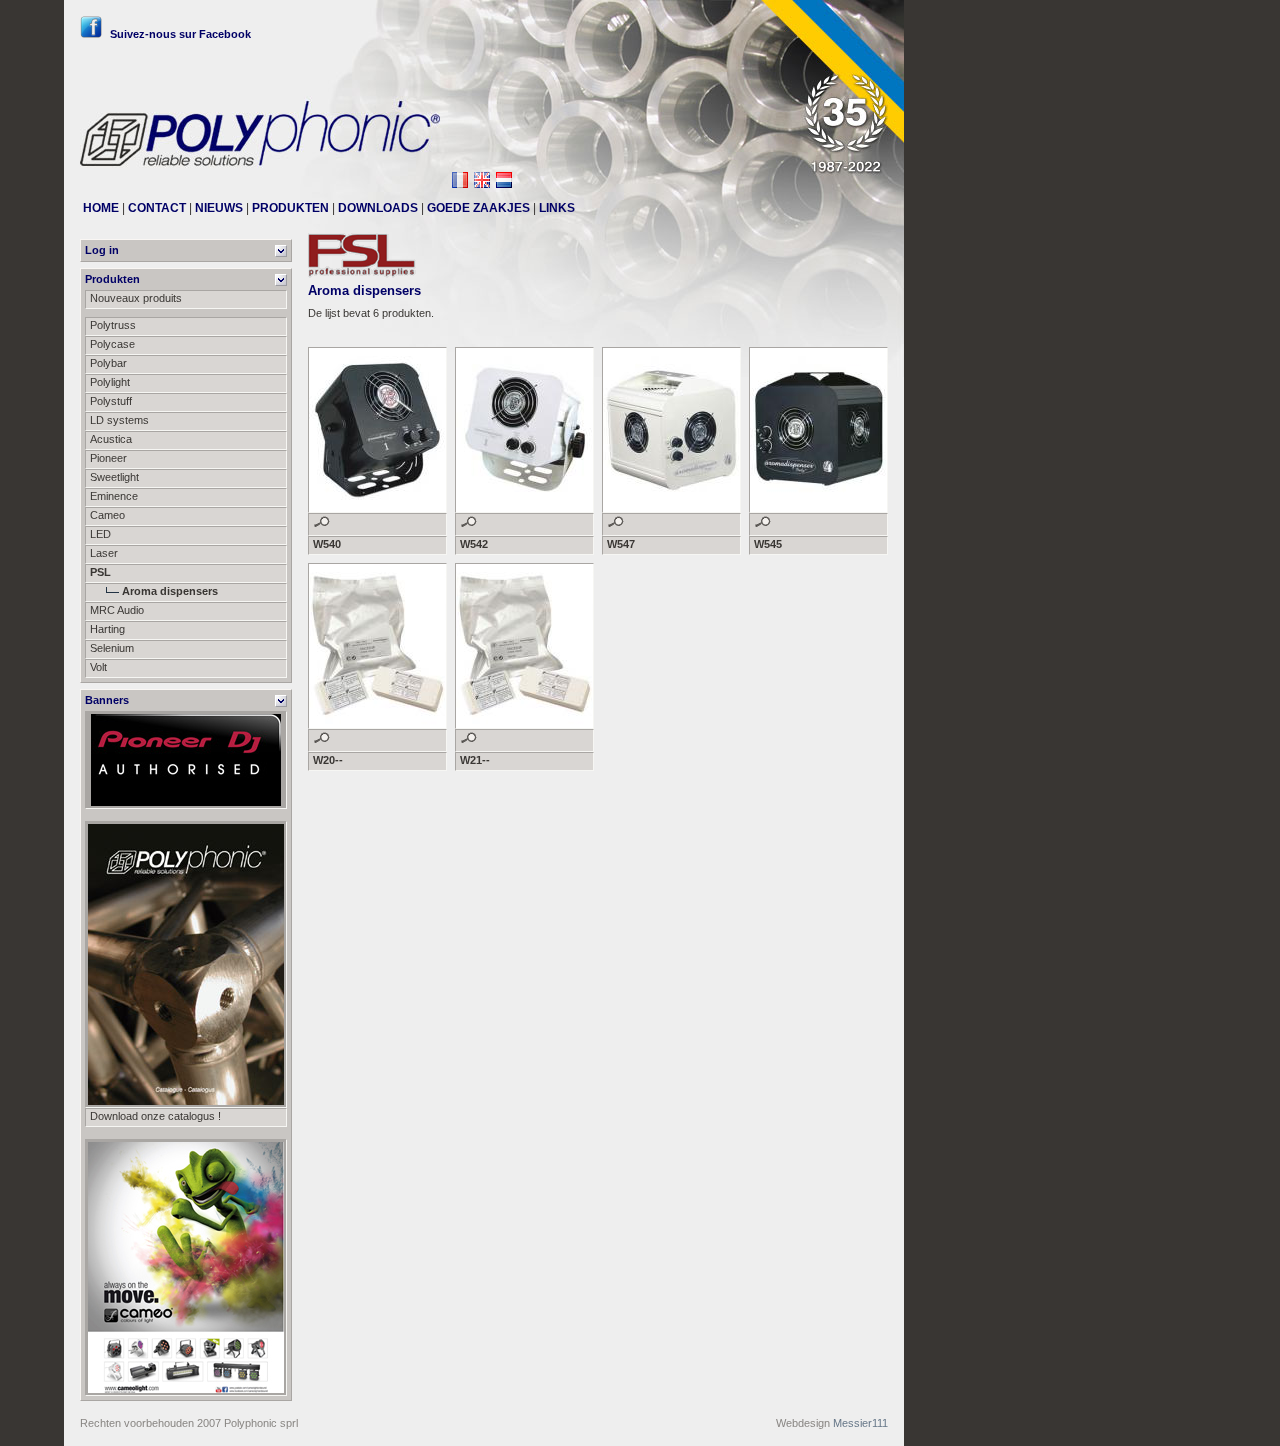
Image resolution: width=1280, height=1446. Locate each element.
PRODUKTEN (290, 208)
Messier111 (860, 1423)
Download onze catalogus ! (155, 1116)
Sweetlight (114, 477)
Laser (104, 553)
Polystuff (111, 401)
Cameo (107, 515)
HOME (101, 208)
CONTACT (157, 208)
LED (100, 534)
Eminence (114, 496)
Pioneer (108, 458)
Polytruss (113, 325)
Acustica (111, 439)
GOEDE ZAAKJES (478, 208)
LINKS (557, 208)
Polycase (112, 344)
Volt (98, 667)
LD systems (119, 420)
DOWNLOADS (378, 208)
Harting (107, 629)
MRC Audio (117, 610)
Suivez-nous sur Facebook (180, 34)
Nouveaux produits (136, 298)
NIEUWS (219, 208)
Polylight (110, 382)
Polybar (108, 363)
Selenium (112, 648)
